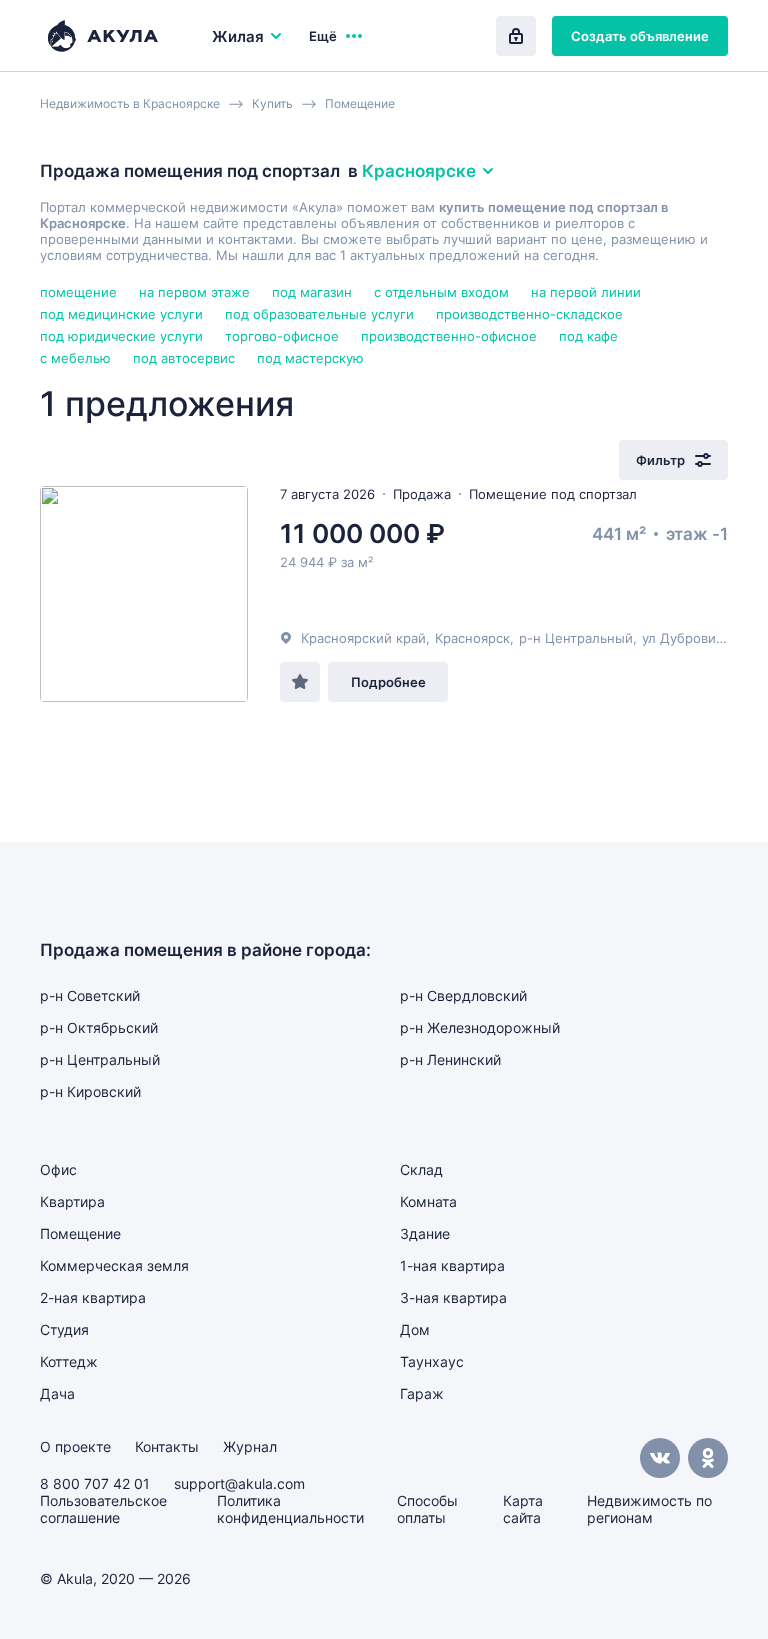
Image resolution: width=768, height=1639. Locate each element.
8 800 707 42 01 (95, 1483)
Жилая (238, 36)
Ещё (323, 36)
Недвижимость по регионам (649, 1509)
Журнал (250, 1446)
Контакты (167, 1446)
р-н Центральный (576, 638)
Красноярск (472, 638)
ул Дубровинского (701, 638)
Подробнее (388, 682)
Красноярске (419, 171)
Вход (516, 36)
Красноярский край (363, 638)
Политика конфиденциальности (290, 1509)
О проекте (75, 1446)
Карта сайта (523, 1509)
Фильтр (660, 460)
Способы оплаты (427, 1509)
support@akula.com (239, 1483)
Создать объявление (640, 36)
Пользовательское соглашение (103, 1509)
